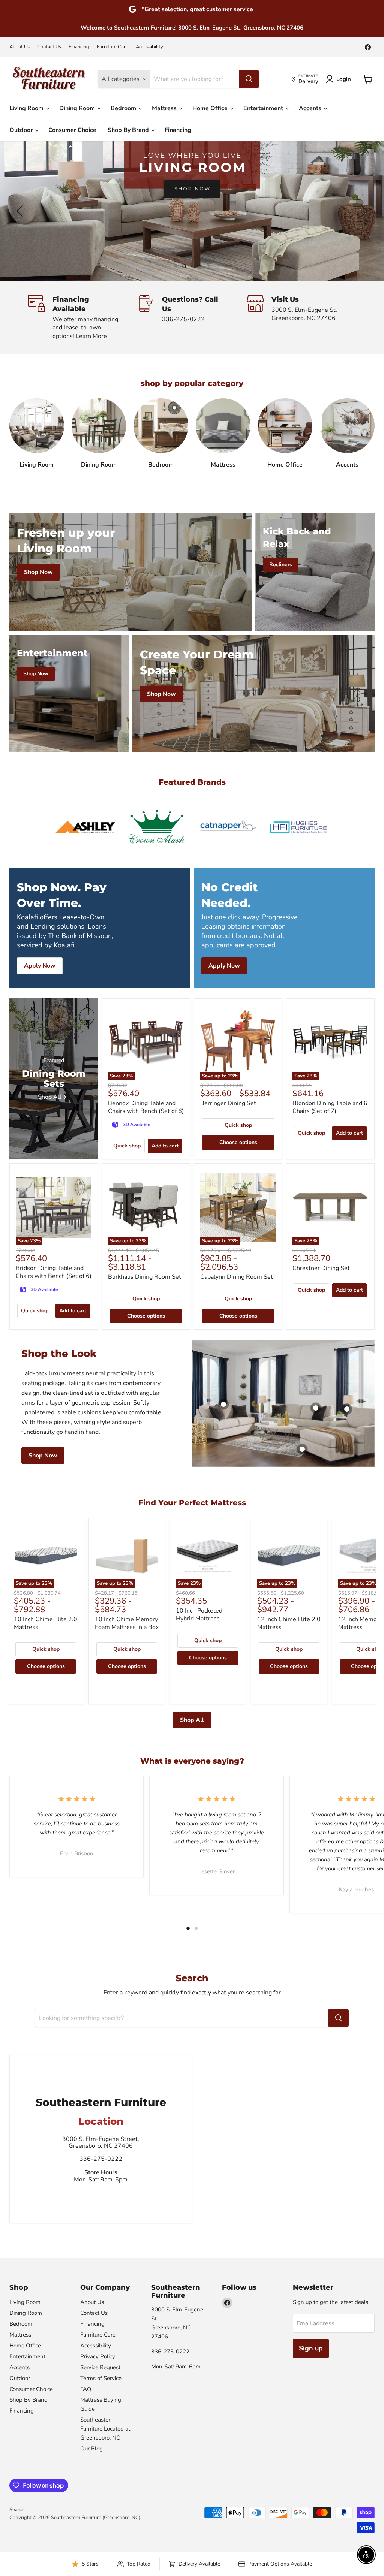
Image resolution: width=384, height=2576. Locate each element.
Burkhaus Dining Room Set (145, 1277)
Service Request (100, 2367)
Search (17, 2510)
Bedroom (124, 108)
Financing (79, 47)
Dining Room (78, 108)
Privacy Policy (98, 2356)
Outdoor (22, 130)
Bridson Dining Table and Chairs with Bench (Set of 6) (54, 1272)
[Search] (249, 79)
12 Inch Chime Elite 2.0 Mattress (289, 1623)
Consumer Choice (72, 130)
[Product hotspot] (316, 1408)
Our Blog (91, 2449)
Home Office (211, 108)
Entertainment (264, 108)
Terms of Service (101, 2378)
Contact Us (49, 47)
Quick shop (127, 1146)
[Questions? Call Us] (192, 318)
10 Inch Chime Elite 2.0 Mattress (46, 1623)
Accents (311, 108)
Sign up (311, 2348)
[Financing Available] (82, 318)
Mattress (165, 108)
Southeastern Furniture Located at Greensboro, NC (105, 2429)
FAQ (86, 2389)
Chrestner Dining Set (321, 1268)
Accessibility (149, 47)
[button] (21, 211)
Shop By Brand (129, 130)
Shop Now (43, 1456)
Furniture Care (112, 47)
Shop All (192, 1720)
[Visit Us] (301, 318)
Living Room (27, 108)
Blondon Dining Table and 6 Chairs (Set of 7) (330, 1107)
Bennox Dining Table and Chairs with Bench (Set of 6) (146, 1107)
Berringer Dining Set (228, 1103)
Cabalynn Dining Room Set (237, 1277)
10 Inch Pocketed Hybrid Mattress (199, 1615)
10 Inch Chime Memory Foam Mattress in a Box (127, 1623)
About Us (19, 47)
